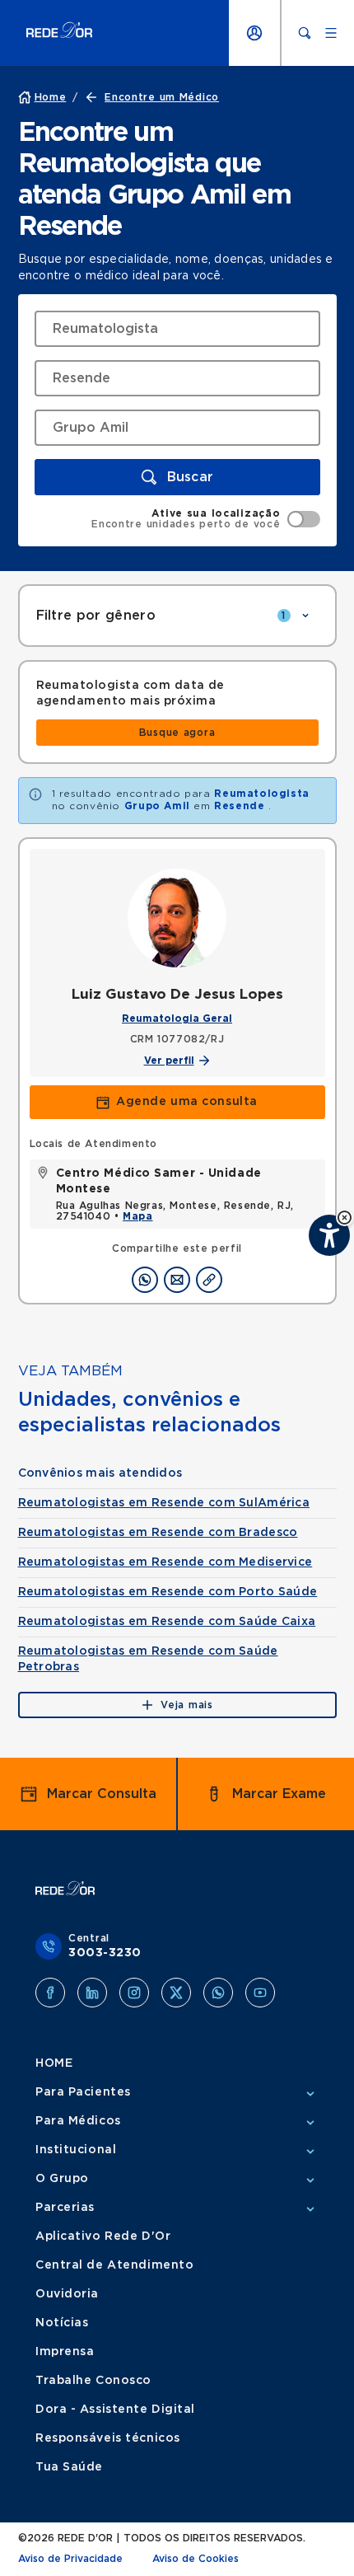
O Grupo (62, 2179)
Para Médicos (78, 2121)
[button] (345, 1218)
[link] (177, 733)
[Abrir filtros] (305, 616)
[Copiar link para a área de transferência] (209, 1280)
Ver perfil (169, 1061)
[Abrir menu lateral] (331, 33)
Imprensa (65, 2352)
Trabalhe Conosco (93, 2381)
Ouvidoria (67, 2294)
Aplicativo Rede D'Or (103, 2236)
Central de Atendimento (114, 2265)
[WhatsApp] (218, 1993)
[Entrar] (254, 33)
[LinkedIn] (92, 1993)
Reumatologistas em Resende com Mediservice (165, 1562)
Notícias (62, 2323)
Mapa (137, 1216)
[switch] (205, 519)
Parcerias (65, 2208)
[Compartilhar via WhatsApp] (145, 1280)
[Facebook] (50, 1993)
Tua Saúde (69, 2467)
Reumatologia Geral (177, 1019)
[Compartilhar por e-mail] (177, 1280)
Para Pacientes (83, 2092)
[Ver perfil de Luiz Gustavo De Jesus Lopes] (177, 918)
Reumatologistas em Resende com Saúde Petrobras (148, 1659)
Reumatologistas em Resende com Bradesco (158, 1533)
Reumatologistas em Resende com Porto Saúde (168, 1592)
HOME (54, 2063)
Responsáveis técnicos (108, 2438)
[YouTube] (260, 1993)
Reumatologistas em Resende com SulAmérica (164, 1503)
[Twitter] (176, 1993)
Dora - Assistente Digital (115, 2410)
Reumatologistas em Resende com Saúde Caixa (167, 1622)
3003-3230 (105, 1953)
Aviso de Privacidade (70, 2559)
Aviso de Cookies (196, 2559)
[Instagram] (134, 1993)
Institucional (76, 2150)
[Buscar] (305, 33)
